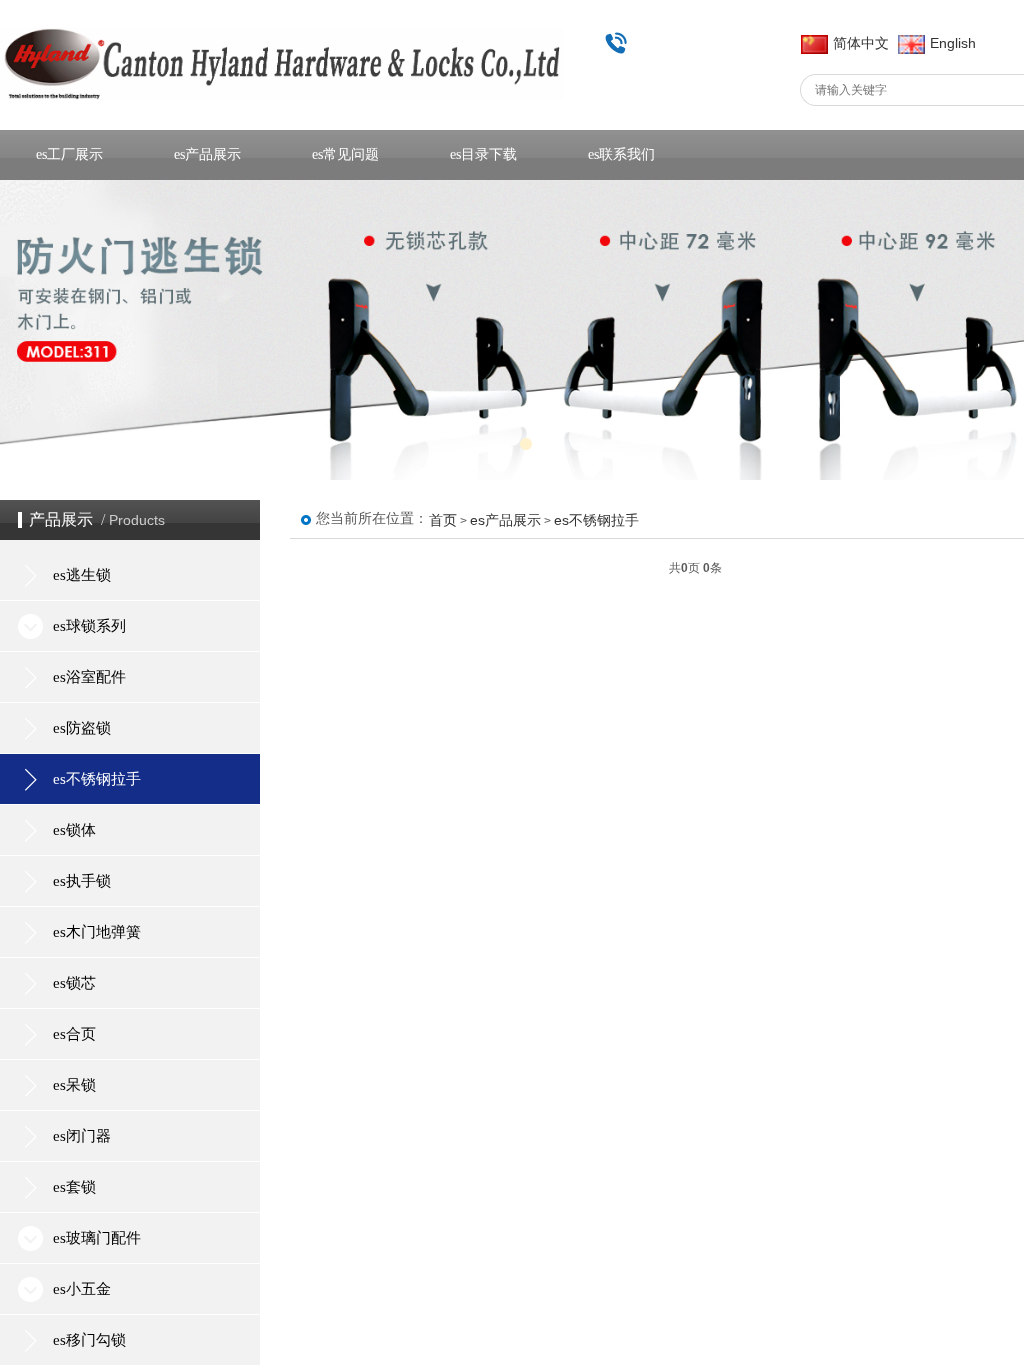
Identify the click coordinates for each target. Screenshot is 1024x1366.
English (953, 43)
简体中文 (861, 43)
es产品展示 (505, 520)
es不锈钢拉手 (596, 520)
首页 (443, 520)
